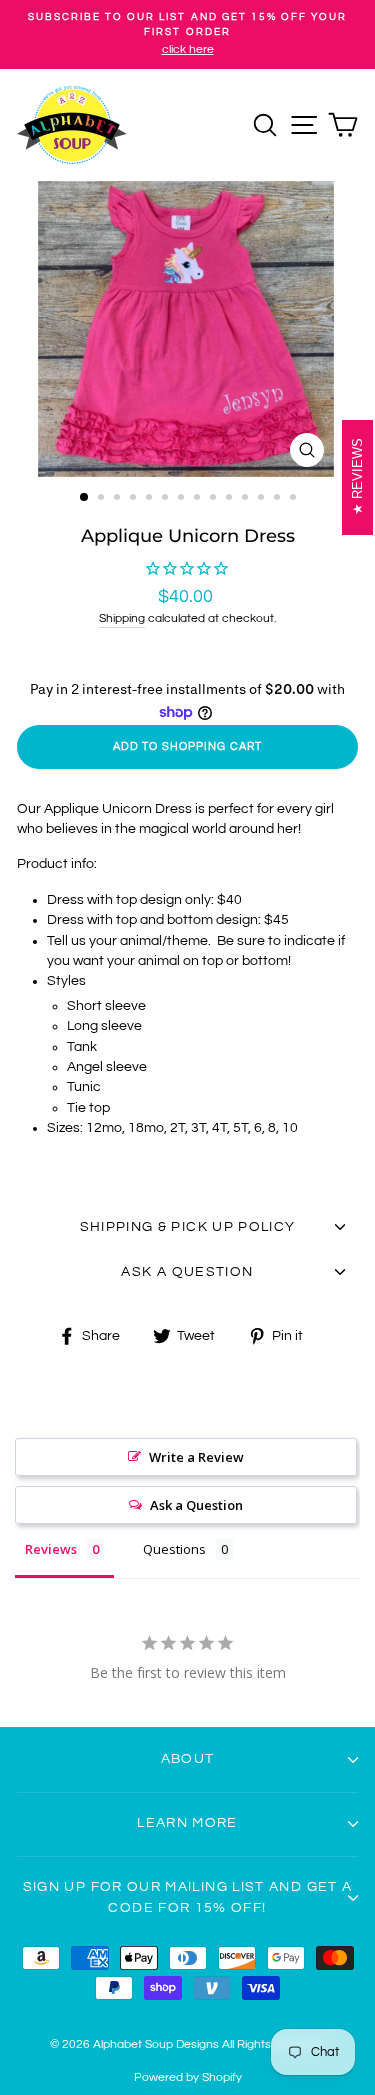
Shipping (122, 618)
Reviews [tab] (51, 1549)
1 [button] (85, 498)
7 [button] (183, 499)
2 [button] (103, 499)
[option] (187, 34)
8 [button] (199, 499)
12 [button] (263, 499)
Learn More (187, 1823)
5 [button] (151, 499)
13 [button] (279, 499)
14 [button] (295, 499)
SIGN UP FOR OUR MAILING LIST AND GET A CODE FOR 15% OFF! (188, 1897)
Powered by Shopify (188, 2077)
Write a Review (196, 1457)
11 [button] (247, 499)
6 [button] (167, 499)
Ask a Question (196, 1505)
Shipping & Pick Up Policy (188, 1227)
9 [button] (215, 499)
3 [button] (119, 499)
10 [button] (231, 499)
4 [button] (135, 499)
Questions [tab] (174, 1549)
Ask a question (187, 1272)
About (188, 1759)
